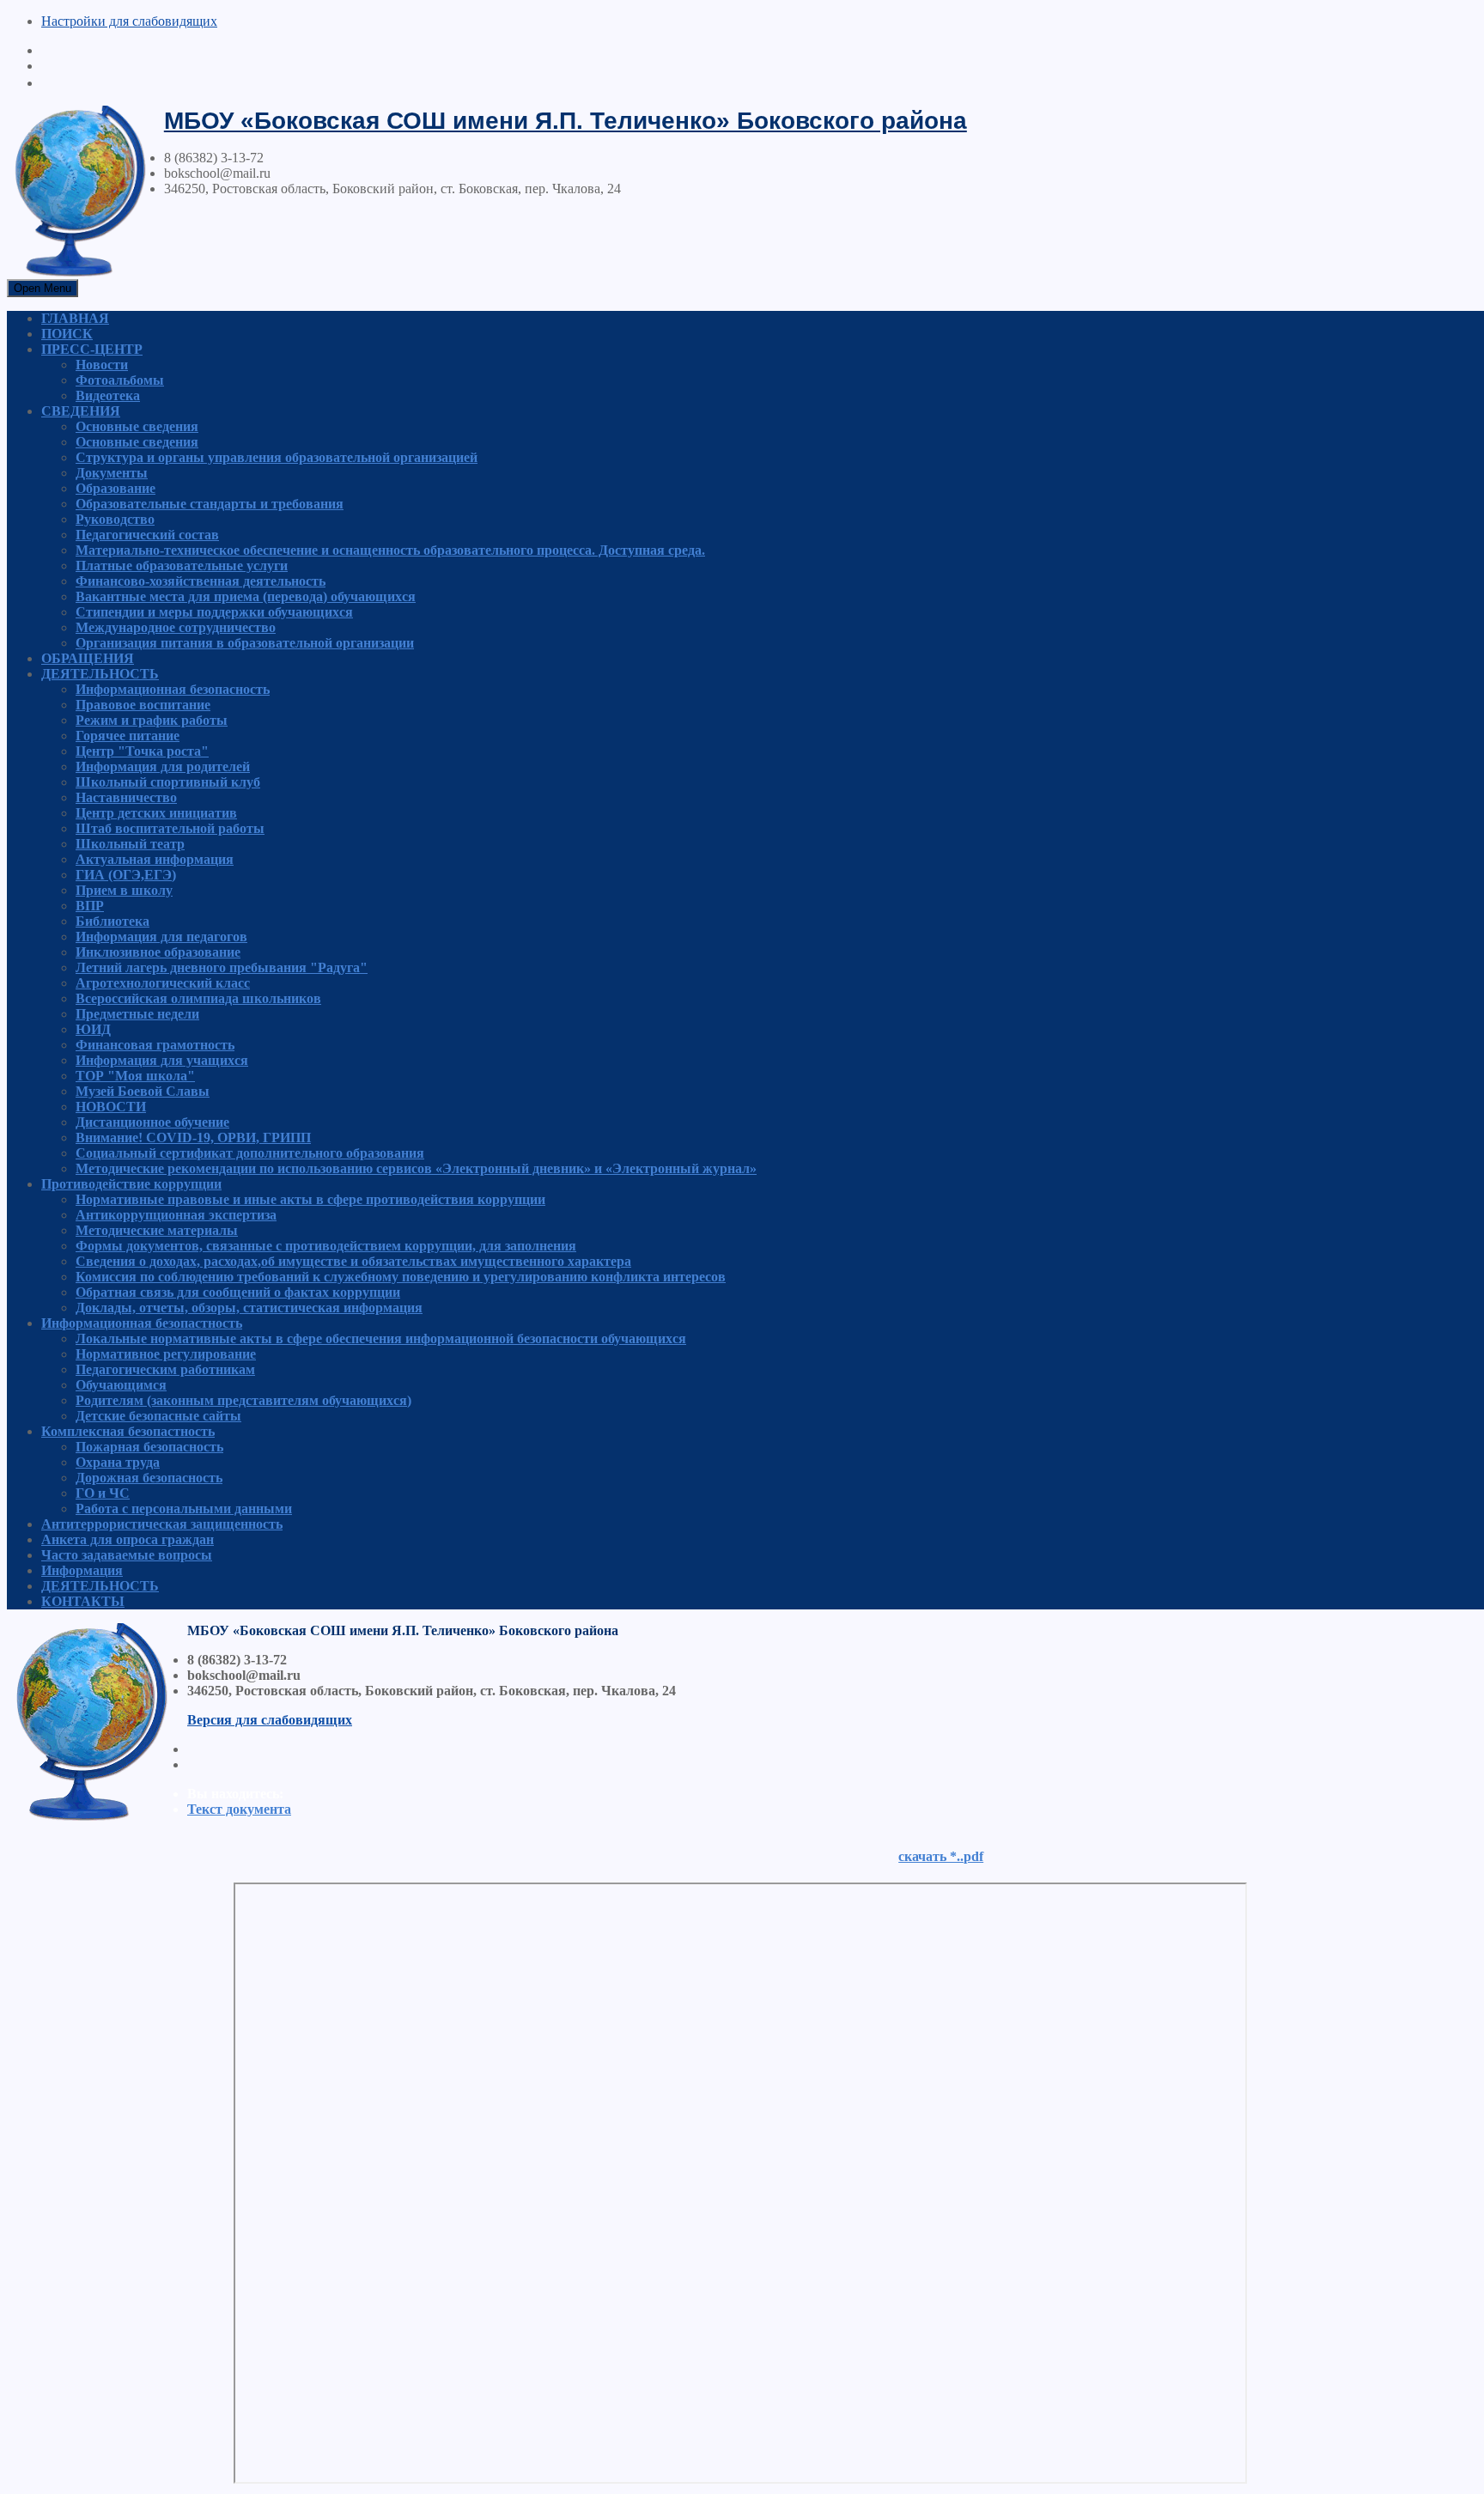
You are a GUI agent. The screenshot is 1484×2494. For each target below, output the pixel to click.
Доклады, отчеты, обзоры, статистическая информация (249, 1308)
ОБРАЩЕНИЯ (88, 658)
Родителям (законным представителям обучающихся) (243, 1400)
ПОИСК (67, 334)
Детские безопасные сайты (158, 1416)
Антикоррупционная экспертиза (176, 1215)
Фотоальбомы (120, 380)
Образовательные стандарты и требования (210, 504)
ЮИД (93, 1029)
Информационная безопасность (173, 689)
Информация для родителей (163, 766)
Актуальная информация (155, 859)
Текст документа (239, 1809)
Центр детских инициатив (156, 813)
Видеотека (108, 395)
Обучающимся (121, 1385)
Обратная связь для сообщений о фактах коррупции (238, 1292)
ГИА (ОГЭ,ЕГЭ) (126, 875)
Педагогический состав (147, 535)
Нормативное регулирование (166, 1354)
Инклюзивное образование (158, 952)
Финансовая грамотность (155, 1045)
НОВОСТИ (111, 1107)
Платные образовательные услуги (182, 566)
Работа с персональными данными (184, 1509)
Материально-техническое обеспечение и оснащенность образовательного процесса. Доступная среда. (390, 550)
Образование (116, 488)
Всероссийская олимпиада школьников (198, 998)
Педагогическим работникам (165, 1369)
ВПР (90, 906)
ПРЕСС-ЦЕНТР (92, 349)
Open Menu (43, 288)
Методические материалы (157, 1230)
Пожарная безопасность (149, 1447)
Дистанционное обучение (152, 1122)
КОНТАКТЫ (83, 1601)
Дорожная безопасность (149, 1478)
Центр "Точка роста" (142, 751)
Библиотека (113, 921)
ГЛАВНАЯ (75, 318)
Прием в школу (124, 890)
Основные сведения (137, 426)
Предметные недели (137, 1014)
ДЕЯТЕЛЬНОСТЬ (100, 674)
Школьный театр (130, 844)
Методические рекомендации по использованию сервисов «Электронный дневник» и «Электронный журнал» (416, 1168)
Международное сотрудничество (176, 627)
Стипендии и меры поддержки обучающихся (214, 612)
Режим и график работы (152, 720)
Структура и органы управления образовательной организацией (277, 457)
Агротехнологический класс (163, 983)
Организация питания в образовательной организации (245, 643)
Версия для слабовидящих (270, 1720)
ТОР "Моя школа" (135, 1076)
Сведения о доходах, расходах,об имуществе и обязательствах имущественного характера (353, 1261)
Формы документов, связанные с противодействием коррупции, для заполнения (326, 1246)
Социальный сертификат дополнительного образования (250, 1153)
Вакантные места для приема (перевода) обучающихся (246, 596)
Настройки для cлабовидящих (129, 21)
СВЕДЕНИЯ (81, 411)
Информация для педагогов (161, 937)
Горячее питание (128, 736)
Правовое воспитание (143, 705)
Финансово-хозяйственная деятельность (201, 581)
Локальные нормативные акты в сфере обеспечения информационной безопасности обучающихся (381, 1338)
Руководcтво (115, 519)
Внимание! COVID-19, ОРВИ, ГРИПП (193, 1138)
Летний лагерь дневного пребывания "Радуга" (222, 967)
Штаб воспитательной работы (170, 828)
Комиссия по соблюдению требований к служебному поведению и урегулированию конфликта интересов (401, 1277)
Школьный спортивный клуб (168, 782)
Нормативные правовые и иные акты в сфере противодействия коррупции (310, 1199)
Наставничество (126, 797)
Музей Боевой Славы (143, 1091)
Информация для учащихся (162, 1060)
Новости (102, 365)
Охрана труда (118, 1462)
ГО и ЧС (103, 1493)
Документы (112, 473)
